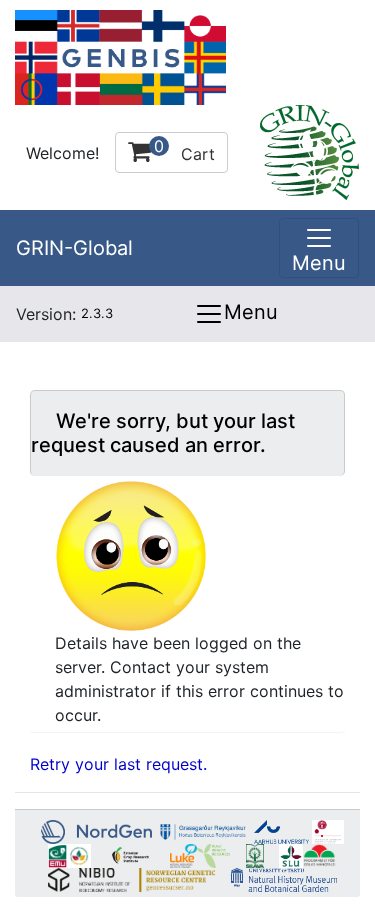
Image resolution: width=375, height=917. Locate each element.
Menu (251, 312)
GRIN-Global (74, 248)
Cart (184, 150)
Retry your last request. (118, 764)
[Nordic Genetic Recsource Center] (120, 56)
